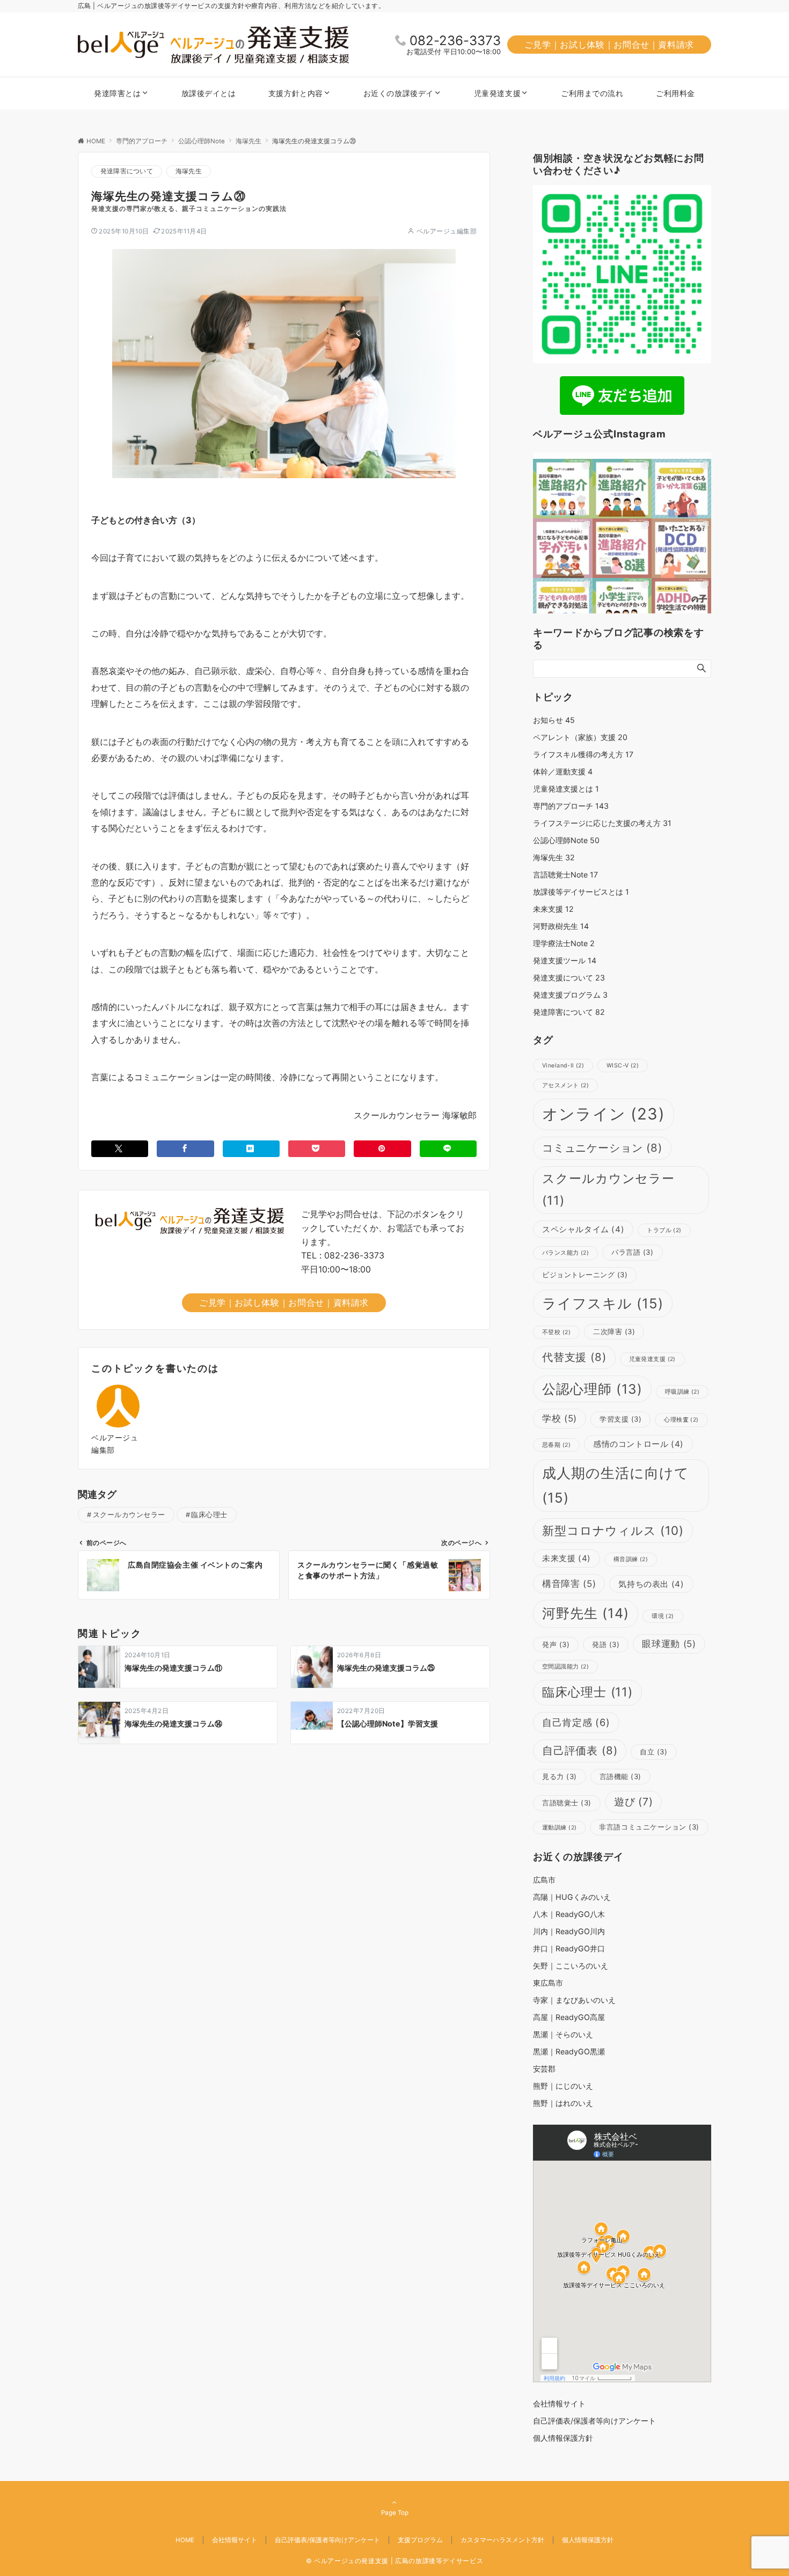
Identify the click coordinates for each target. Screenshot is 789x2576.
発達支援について (569, 978)
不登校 (556, 1332)
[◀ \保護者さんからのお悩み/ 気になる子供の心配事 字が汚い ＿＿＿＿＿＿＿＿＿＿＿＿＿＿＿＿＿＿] (563, 548)
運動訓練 (559, 1828)
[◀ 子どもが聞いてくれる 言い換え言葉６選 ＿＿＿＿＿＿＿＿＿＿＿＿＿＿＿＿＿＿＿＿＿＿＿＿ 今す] (681, 489)
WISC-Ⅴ (623, 1066)
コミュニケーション (602, 1148)
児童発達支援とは (566, 789)
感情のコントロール (638, 1444)
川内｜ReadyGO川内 (569, 1931)
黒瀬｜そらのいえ (563, 2034)
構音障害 (569, 1584)
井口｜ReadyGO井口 (569, 1948)
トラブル (664, 1230)
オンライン (604, 1114)
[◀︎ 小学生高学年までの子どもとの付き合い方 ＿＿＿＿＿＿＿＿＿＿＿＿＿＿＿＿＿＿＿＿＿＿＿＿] (622, 608)
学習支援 (620, 1419)
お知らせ (554, 720)
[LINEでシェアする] (448, 1149)
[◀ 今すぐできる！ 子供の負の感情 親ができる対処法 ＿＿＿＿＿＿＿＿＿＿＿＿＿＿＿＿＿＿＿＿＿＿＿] (563, 608)
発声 (556, 1644)
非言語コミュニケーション (649, 1827)
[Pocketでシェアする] (317, 1149)
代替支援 (574, 1357)
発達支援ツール (565, 960)
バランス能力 (565, 1253)
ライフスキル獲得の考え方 (583, 754)
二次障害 (614, 1331)
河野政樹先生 (561, 926)
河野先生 (586, 1613)
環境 (663, 1616)
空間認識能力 (565, 1667)
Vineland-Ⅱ (563, 1066)
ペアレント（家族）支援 (580, 737)
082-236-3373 (455, 41)
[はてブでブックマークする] (251, 1149)
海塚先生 (189, 171)
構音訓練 (631, 1559)
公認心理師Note (566, 840)
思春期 (556, 1445)
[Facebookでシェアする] (185, 1149)
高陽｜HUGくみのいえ (572, 1897)
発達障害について (127, 171)
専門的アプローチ (571, 806)
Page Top (395, 2513)
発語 (606, 1644)
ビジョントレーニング (585, 1275)
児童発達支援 (652, 1359)
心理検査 (681, 1420)
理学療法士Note (564, 943)
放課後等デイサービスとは (581, 892)
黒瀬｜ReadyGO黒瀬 (569, 2051)
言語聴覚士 (567, 1803)
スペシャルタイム (583, 1229)
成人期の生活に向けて (616, 1485)
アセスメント (565, 1085)
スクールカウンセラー (129, 1515)
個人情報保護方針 (588, 2540)
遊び (634, 1802)
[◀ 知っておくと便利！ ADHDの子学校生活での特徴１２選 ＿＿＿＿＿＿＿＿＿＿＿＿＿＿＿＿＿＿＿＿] (681, 608)
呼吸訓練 (682, 1392)
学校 (560, 1418)
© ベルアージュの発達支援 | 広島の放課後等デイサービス (395, 2561)
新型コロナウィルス (613, 1530)
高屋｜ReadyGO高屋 (569, 2017)
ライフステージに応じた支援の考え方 (602, 823)
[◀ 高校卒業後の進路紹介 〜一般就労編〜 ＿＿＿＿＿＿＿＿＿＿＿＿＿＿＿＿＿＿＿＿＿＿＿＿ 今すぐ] (563, 489)
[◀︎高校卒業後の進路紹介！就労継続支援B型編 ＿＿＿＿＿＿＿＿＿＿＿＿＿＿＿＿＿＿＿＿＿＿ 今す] (622, 548)
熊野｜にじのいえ (563, 2086)
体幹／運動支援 (563, 771)
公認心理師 (592, 1389)
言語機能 (620, 1776)
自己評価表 (580, 1750)
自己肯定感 (576, 1722)
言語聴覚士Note (565, 874)
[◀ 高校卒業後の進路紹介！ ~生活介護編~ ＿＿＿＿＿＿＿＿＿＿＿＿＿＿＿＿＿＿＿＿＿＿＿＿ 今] (622, 489)
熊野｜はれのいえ (563, 2103)
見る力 (560, 1776)
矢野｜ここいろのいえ (571, 1966)
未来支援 (553, 909)
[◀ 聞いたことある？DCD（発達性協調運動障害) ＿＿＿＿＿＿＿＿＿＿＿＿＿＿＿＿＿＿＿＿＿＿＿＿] (681, 548)
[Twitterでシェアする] (120, 1149)
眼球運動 (669, 1644)
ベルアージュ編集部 (447, 231)
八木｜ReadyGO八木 (569, 1914)
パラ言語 (632, 1252)
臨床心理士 (209, 1515)
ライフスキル (603, 1303)
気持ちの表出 (651, 1584)
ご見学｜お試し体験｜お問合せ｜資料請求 (609, 45)
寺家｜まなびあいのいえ (574, 2000)
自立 (653, 1752)
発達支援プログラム (570, 995)
